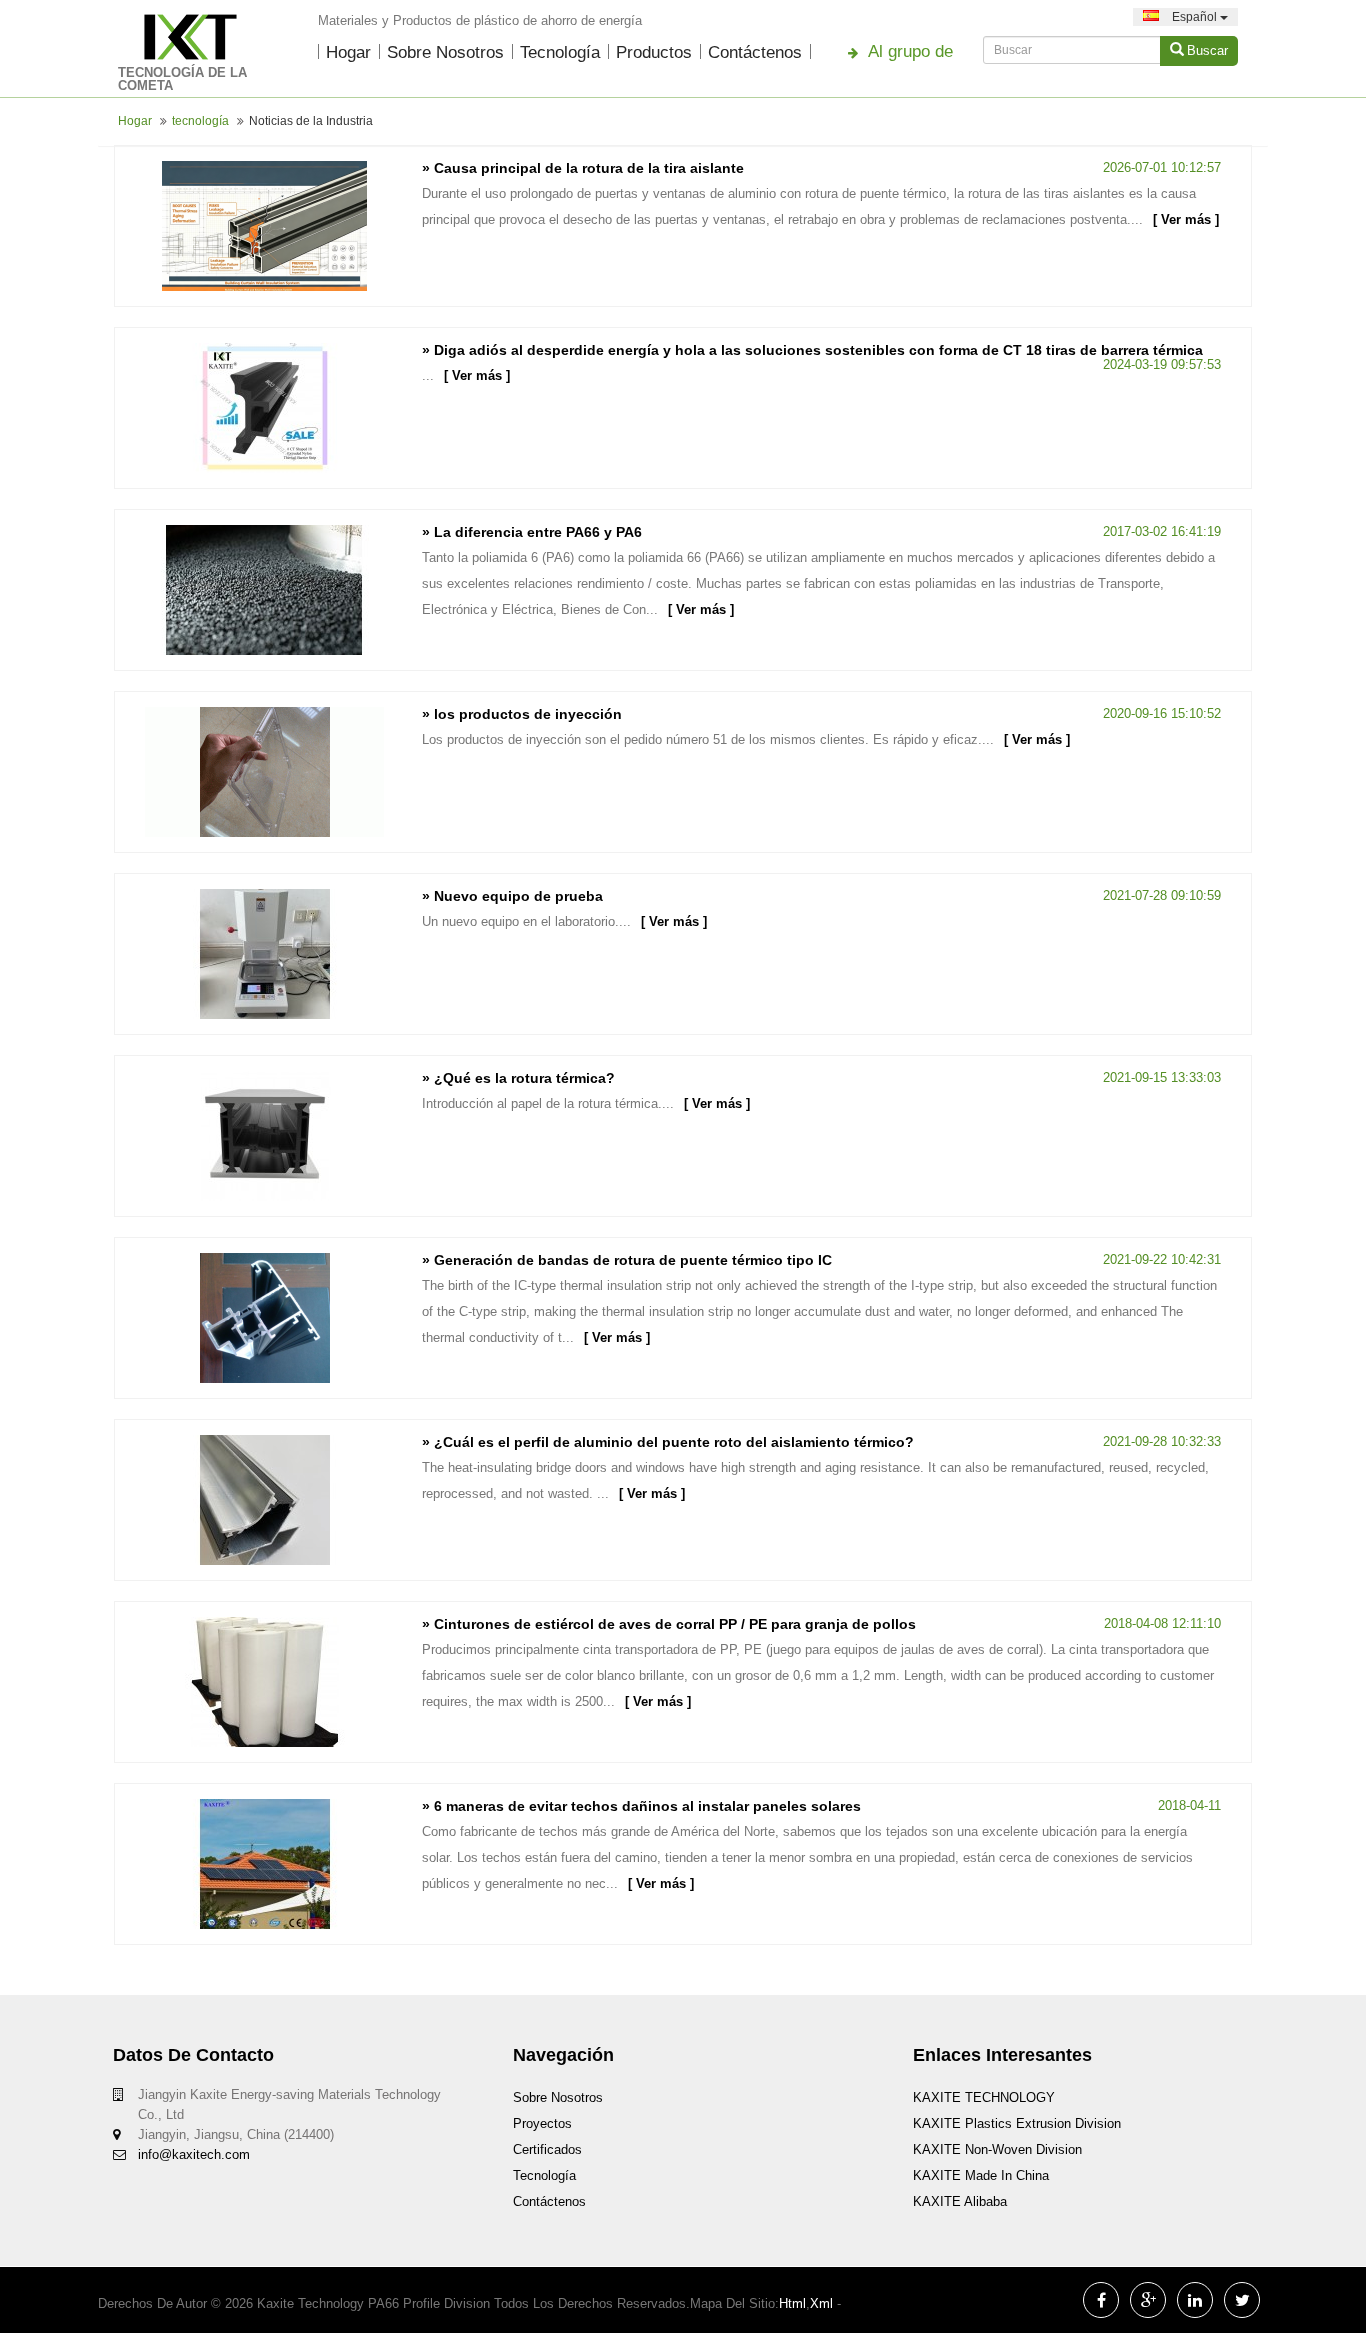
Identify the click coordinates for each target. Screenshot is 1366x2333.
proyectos (542, 2123)
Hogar (348, 52)
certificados (547, 2149)
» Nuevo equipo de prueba (512, 896)
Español (1194, 17)
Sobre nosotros (445, 52)
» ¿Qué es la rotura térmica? (518, 1078)
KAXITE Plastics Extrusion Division (1017, 2123)
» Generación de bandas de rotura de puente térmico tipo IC (627, 1260)
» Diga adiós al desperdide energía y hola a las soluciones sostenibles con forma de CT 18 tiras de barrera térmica (812, 350)
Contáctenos (755, 52)
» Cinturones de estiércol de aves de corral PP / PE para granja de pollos (669, 1624)
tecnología (560, 52)
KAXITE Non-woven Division (997, 2149)
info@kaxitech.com (194, 2154)
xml (821, 2303)
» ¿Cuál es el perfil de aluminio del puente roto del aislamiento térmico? (668, 1442)
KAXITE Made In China (981, 2175)
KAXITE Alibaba (960, 2201)
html (792, 2303)
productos (654, 52)
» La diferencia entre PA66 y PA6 (532, 532)
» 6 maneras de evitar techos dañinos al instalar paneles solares (641, 1806)
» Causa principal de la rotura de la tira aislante (583, 168)
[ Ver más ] (1186, 219)
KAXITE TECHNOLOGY (984, 2097)
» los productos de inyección (522, 714)
